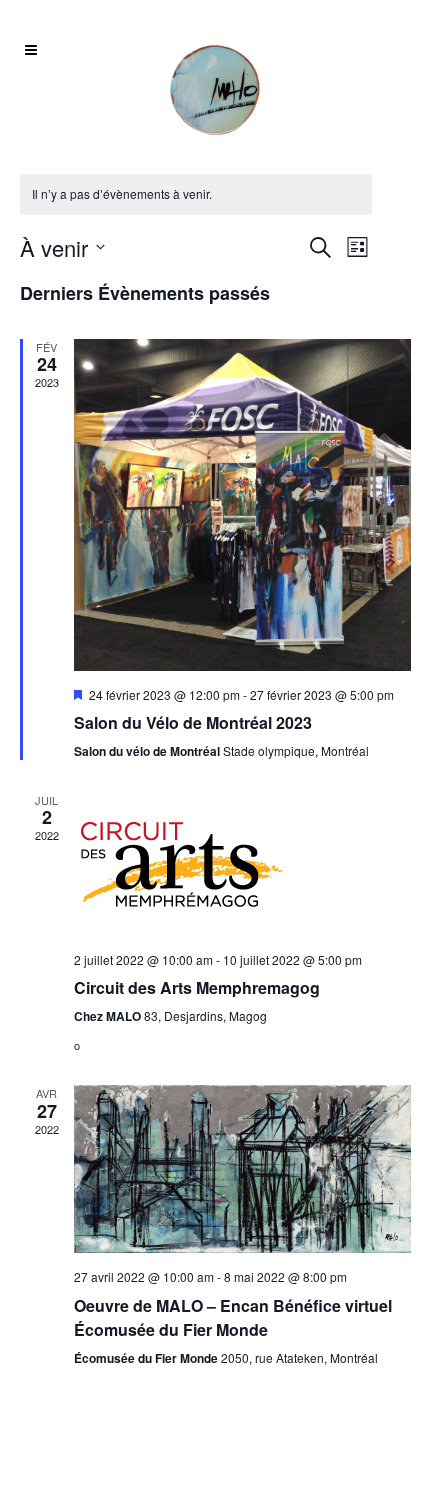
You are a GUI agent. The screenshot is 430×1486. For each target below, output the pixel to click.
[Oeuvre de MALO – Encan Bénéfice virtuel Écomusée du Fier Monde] (242, 1169)
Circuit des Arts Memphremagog (197, 987)
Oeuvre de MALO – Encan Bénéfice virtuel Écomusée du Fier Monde (233, 1317)
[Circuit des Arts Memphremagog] (242, 864)
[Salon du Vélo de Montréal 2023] (242, 505)
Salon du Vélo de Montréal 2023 (193, 722)
